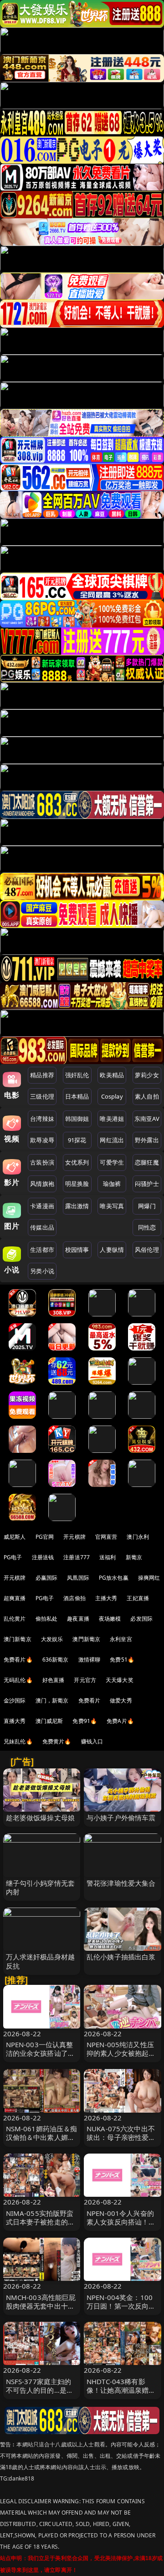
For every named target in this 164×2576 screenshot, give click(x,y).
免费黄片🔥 (57, 1741)
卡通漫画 (42, 1206)
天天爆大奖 (120, 1680)
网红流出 (112, 1140)
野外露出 (147, 1140)
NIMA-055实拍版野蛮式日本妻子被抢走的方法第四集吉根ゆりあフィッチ (41, 2226)
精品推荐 (42, 1075)
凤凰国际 (78, 1578)
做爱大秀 (121, 1700)
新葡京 (134, 1557)
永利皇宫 (121, 1639)
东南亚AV (147, 1119)
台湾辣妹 (42, 1119)
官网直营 (106, 1537)
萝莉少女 (147, 1075)
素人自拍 (147, 1096)
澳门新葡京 (18, 1639)
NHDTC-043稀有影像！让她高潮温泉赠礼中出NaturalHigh (121, 2390)
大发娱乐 (52, 1639)
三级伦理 (42, 1096)
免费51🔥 (122, 1660)
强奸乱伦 (77, 1075)
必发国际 (141, 1619)
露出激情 (77, 1206)
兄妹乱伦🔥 (18, 1741)
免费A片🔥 (120, 1721)
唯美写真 (112, 1206)
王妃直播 (138, 1598)
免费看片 (90, 1700)
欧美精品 (112, 1075)
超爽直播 (15, 1598)
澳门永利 (138, 1537)
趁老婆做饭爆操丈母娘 (41, 1818)
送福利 (108, 1557)
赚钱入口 (92, 1741)
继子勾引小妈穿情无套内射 (41, 1887)
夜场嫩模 (110, 1619)
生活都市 (42, 1250)
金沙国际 (15, 1700)
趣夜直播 (78, 1619)
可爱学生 (112, 1162)
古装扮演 (42, 1162)
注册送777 (77, 1557)
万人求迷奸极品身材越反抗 (41, 1961)
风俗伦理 (147, 1250)
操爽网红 (149, 1578)
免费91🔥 (85, 1721)
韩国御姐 (77, 1119)
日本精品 (77, 1096)
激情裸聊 (90, 1660)
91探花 (77, 1140)
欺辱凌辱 (42, 1140)
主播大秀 (106, 1598)
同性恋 (147, 1227)
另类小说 (42, 1271)
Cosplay (112, 1096)
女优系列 (77, 1162)
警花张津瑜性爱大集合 (121, 1883)
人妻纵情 (112, 1250)
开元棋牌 (74, 1537)
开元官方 (85, 1680)
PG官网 (45, 1537)
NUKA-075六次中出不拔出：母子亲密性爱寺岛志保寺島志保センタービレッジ (121, 2142)
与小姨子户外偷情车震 (121, 1818)
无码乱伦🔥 (18, 1680)
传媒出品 (42, 1227)
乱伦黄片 (15, 1619)
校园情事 (77, 1250)
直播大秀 (15, 1721)
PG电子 (13, 1557)
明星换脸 (77, 1184)
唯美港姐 (112, 1119)
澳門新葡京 (86, 1639)
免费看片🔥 (18, 1660)
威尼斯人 (15, 1537)
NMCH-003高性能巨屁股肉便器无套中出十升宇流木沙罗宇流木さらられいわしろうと (41, 2310)
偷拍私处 (47, 1619)
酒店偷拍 (74, 1598)
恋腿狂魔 (147, 1162)
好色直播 (54, 1680)
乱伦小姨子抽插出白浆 (121, 1957)
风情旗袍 (42, 1184)
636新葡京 (56, 1660)
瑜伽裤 (112, 1184)
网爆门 (147, 1206)
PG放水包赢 (114, 1578)
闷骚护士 (147, 1184)
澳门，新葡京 (52, 1700)
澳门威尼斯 (49, 1721)
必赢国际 (47, 1578)
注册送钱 (43, 1557)
